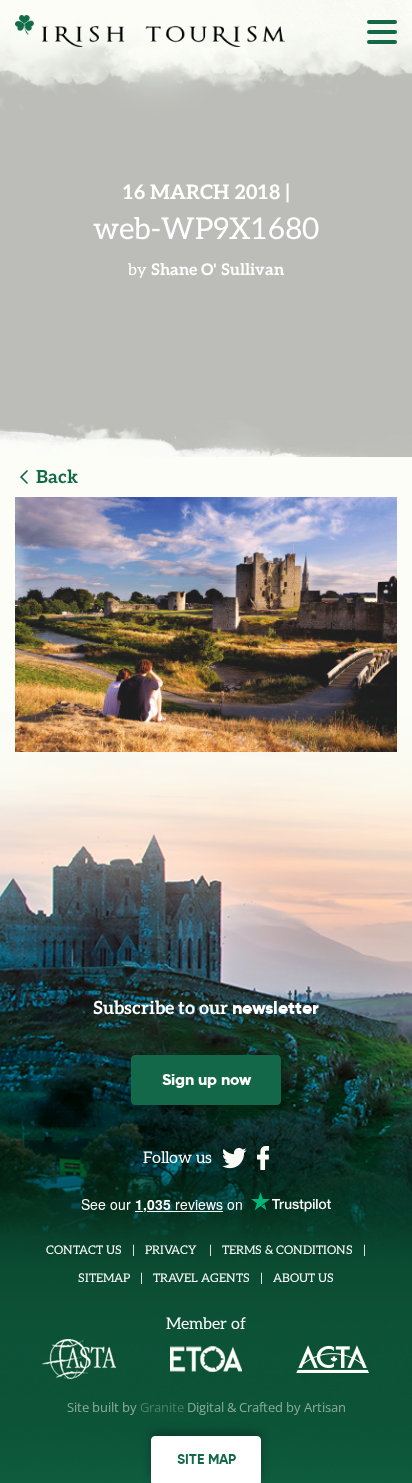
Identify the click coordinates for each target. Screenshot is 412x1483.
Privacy (172, 1250)
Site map (206, 1459)
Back (57, 477)
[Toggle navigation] (382, 37)
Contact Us (84, 1250)
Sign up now (206, 1079)
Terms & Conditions (287, 1250)
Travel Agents (201, 1278)
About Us (303, 1278)
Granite (162, 1407)
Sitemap (104, 1278)
